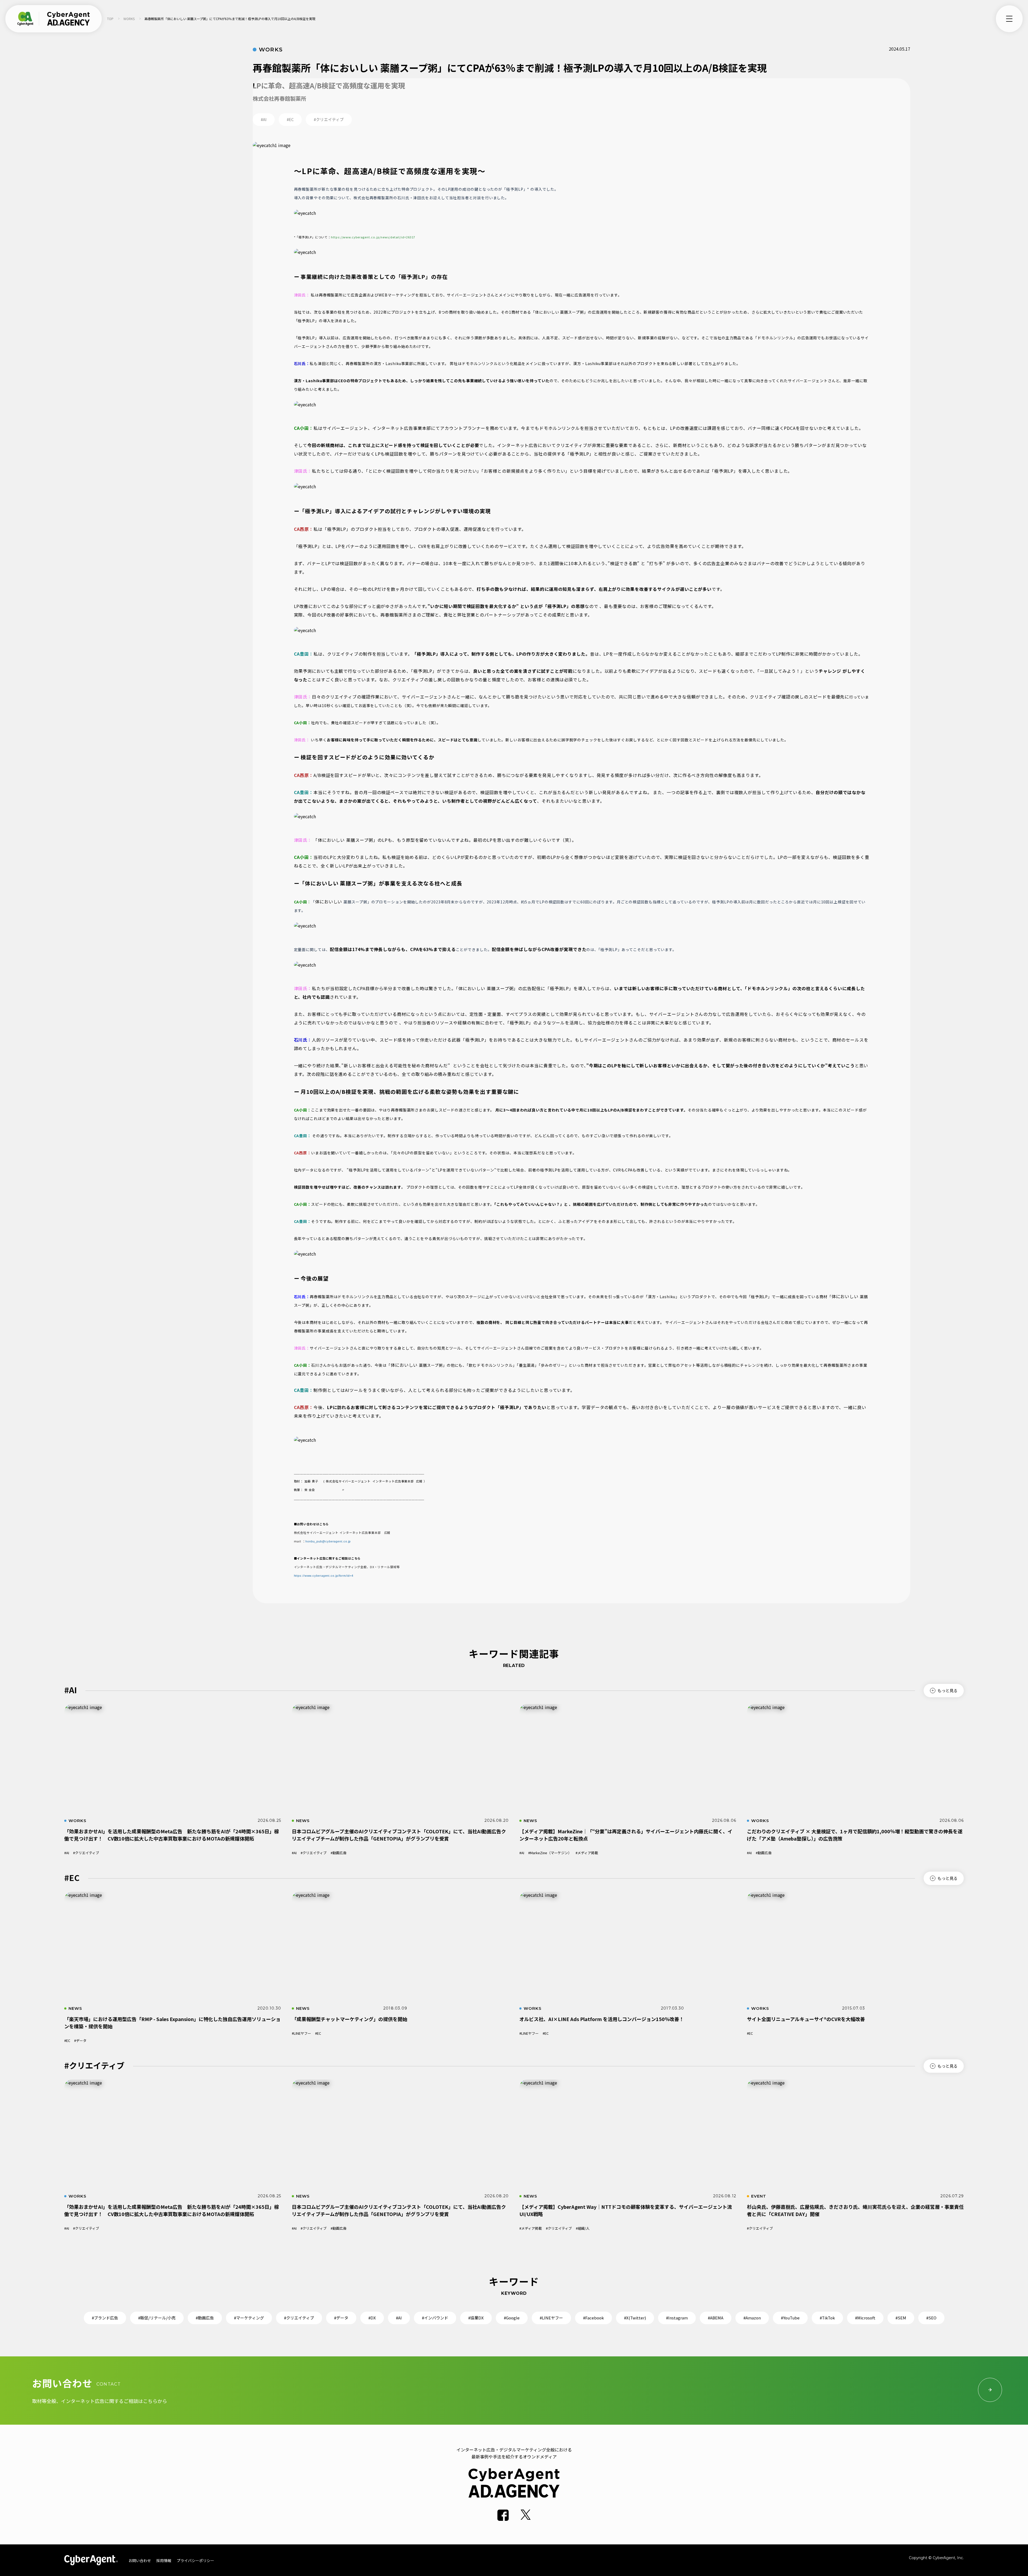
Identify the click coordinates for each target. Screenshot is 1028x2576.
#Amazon (752, 2318)
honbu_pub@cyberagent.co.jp (328, 1541)
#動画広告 (339, 1853)
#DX (372, 2318)
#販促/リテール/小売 (157, 2318)
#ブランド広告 (105, 2318)
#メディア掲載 (587, 1853)
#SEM (901, 2318)
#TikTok (827, 2318)
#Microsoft (865, 2318)
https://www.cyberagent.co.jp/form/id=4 (324, 1576)
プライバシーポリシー (195, 2560)
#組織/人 (583, 2228)
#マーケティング (249, 2318)
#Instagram (677, 2318)
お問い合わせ (140, 2560)
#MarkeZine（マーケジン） (550, 1853)
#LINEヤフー (301, 2033)
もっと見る (948, 1690)
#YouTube (790, 2318)
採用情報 (164, 2560)
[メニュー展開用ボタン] (1009, 19)
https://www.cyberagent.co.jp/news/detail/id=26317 (373, 237)
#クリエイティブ (86, 1853)
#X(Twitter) (635, 2318)
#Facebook (594, 2318)
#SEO (931, 2318)
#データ (80, 2040)
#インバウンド (435, 2318)
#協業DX (476, 2318)
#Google (512, 2318)
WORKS (129, 19)
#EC (67, 2040)
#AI (67, 1853)
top (110, 19)
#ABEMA (716, 2318)
